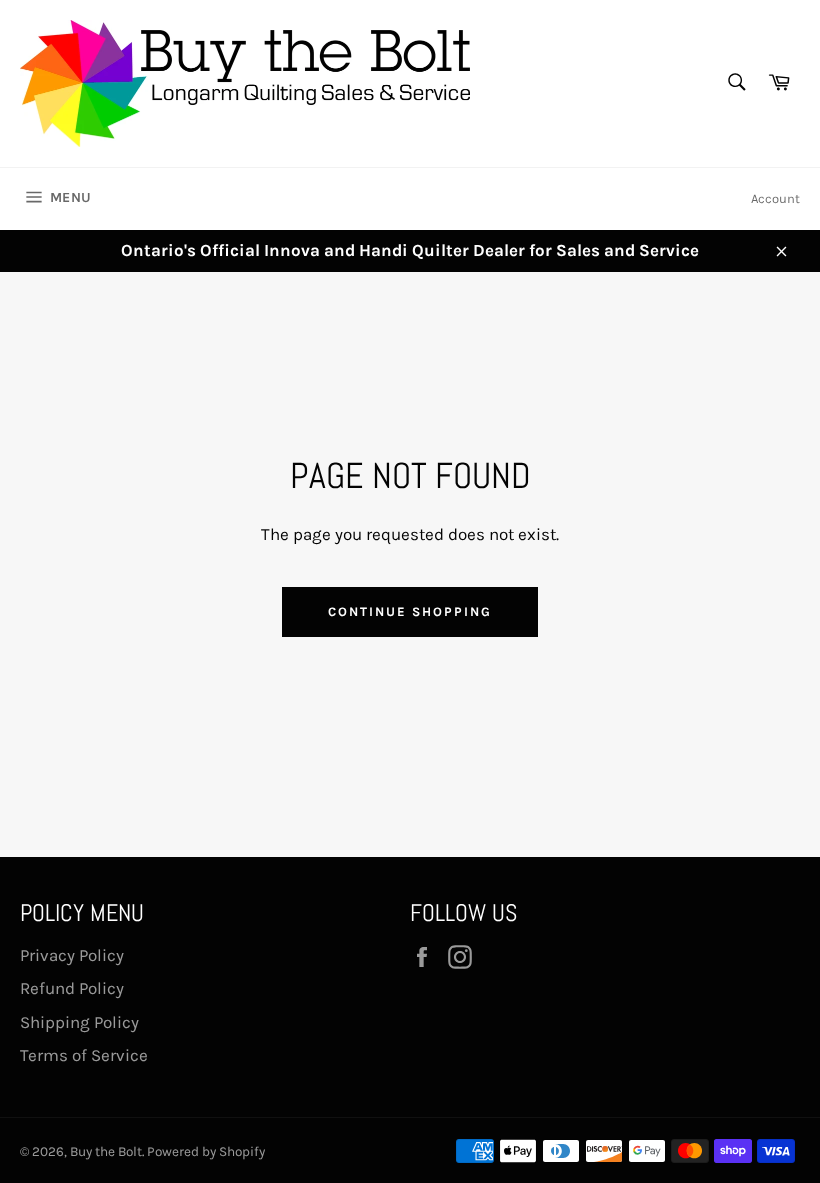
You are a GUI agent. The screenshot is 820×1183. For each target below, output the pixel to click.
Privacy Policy (72, 955)
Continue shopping (409, 611)
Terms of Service (84, 1055)
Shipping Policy (79, 1022)
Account (775, 198)
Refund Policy (72, 988)
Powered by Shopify (206, 1151)
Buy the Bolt (106, 1151)
